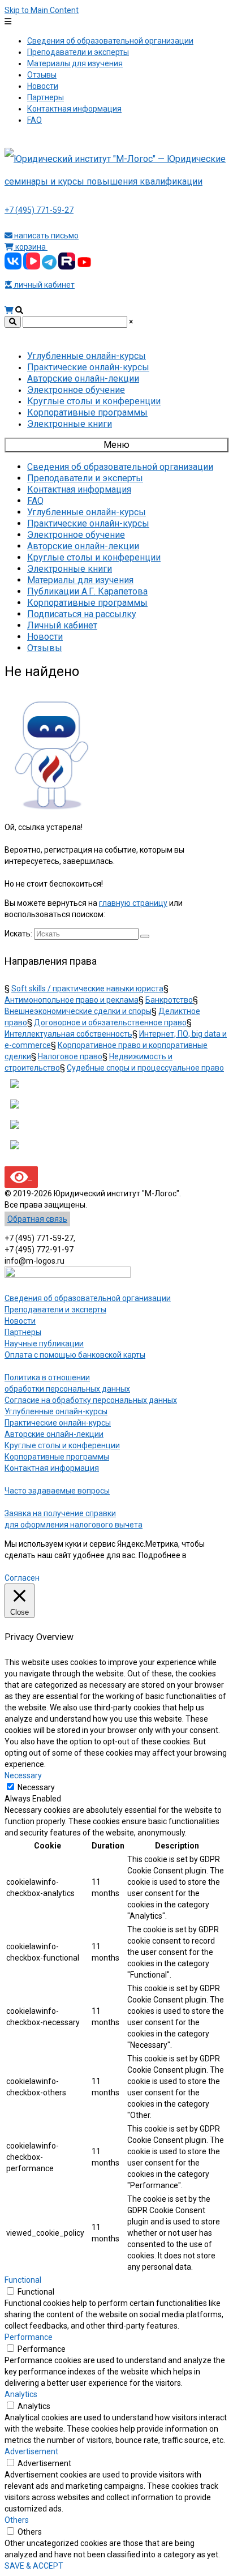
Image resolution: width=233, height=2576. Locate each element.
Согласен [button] (22, 1578)
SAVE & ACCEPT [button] (34, 2566)
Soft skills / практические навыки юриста (87, 989)
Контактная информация (52, 1468)
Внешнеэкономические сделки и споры (78, 1011)
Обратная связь (37, 1219)
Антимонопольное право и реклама (72, 1000)
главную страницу (133, 903)
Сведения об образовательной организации (88, 1298)
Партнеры (23, 1332)
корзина (31, 247)
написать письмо (46, 236)
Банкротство (169, 1000)
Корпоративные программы (57, 1457)
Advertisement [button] (31, 2451)
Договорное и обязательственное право (110, 1022)
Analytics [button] (21, 2394)
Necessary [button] (23, 1775)
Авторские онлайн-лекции (54, 1434)
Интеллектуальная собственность (68, 1034)
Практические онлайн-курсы (58, 1423)
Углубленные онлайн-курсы (56, 1411)
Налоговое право (70, 1056)
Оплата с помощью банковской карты (75, 1355)
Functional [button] (23, 2280)
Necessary (36, 1787)
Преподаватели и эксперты (55, 1310)
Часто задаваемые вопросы (57, 1491)
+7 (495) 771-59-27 (39, 210)
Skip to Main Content (42, 10)
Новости (20, 1321)
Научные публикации (44, 1343)
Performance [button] (29, 2337)
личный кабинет (44, 285)
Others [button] (17, 2520)
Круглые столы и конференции (62, 1445)
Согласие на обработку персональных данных (91, 1400)
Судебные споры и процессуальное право (145, 1068)
